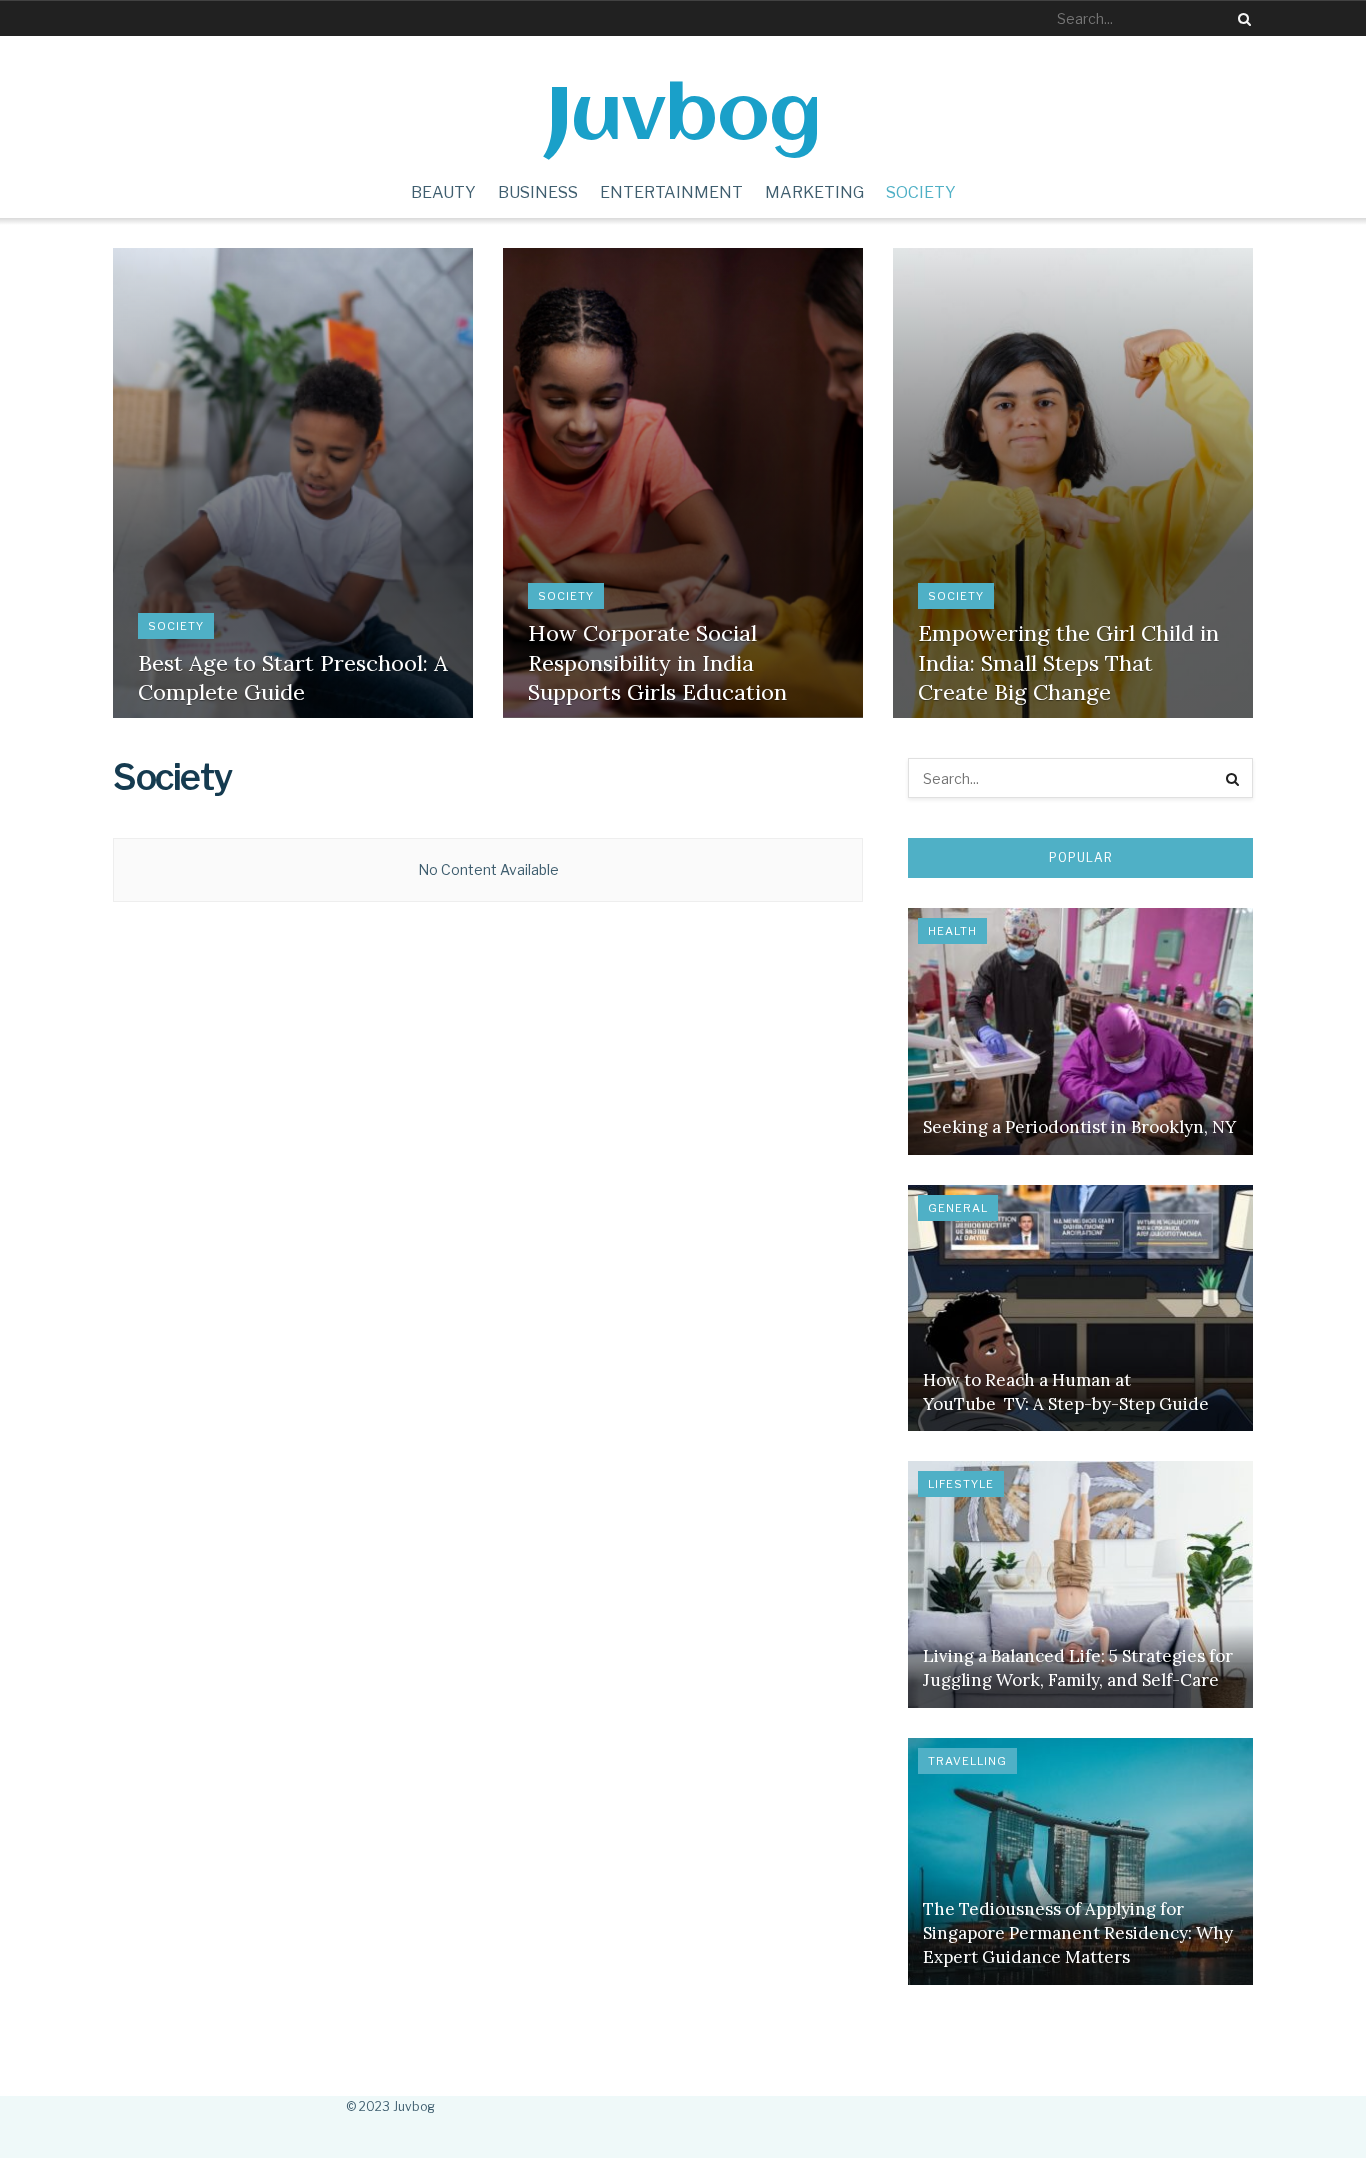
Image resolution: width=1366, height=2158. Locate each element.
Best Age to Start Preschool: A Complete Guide (293, 678)
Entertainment (671, 192)
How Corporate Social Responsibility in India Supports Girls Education (657, 662)
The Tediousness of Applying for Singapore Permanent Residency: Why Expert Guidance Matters (1078, 1933)
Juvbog (683, 116)
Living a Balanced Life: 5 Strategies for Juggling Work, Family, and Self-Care (1078, 1668)
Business (538, 192)
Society (921, 192)
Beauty (443, 192)
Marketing (814, 192)
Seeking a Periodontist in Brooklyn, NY (1079, 1127)
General (958, 1208)
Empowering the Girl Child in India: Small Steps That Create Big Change (1068, 662)
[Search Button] (1241, 18)
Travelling (967, 1761)
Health (952, 931)
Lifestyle (961, 1484)
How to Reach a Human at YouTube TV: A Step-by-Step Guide (1066, 1392)
